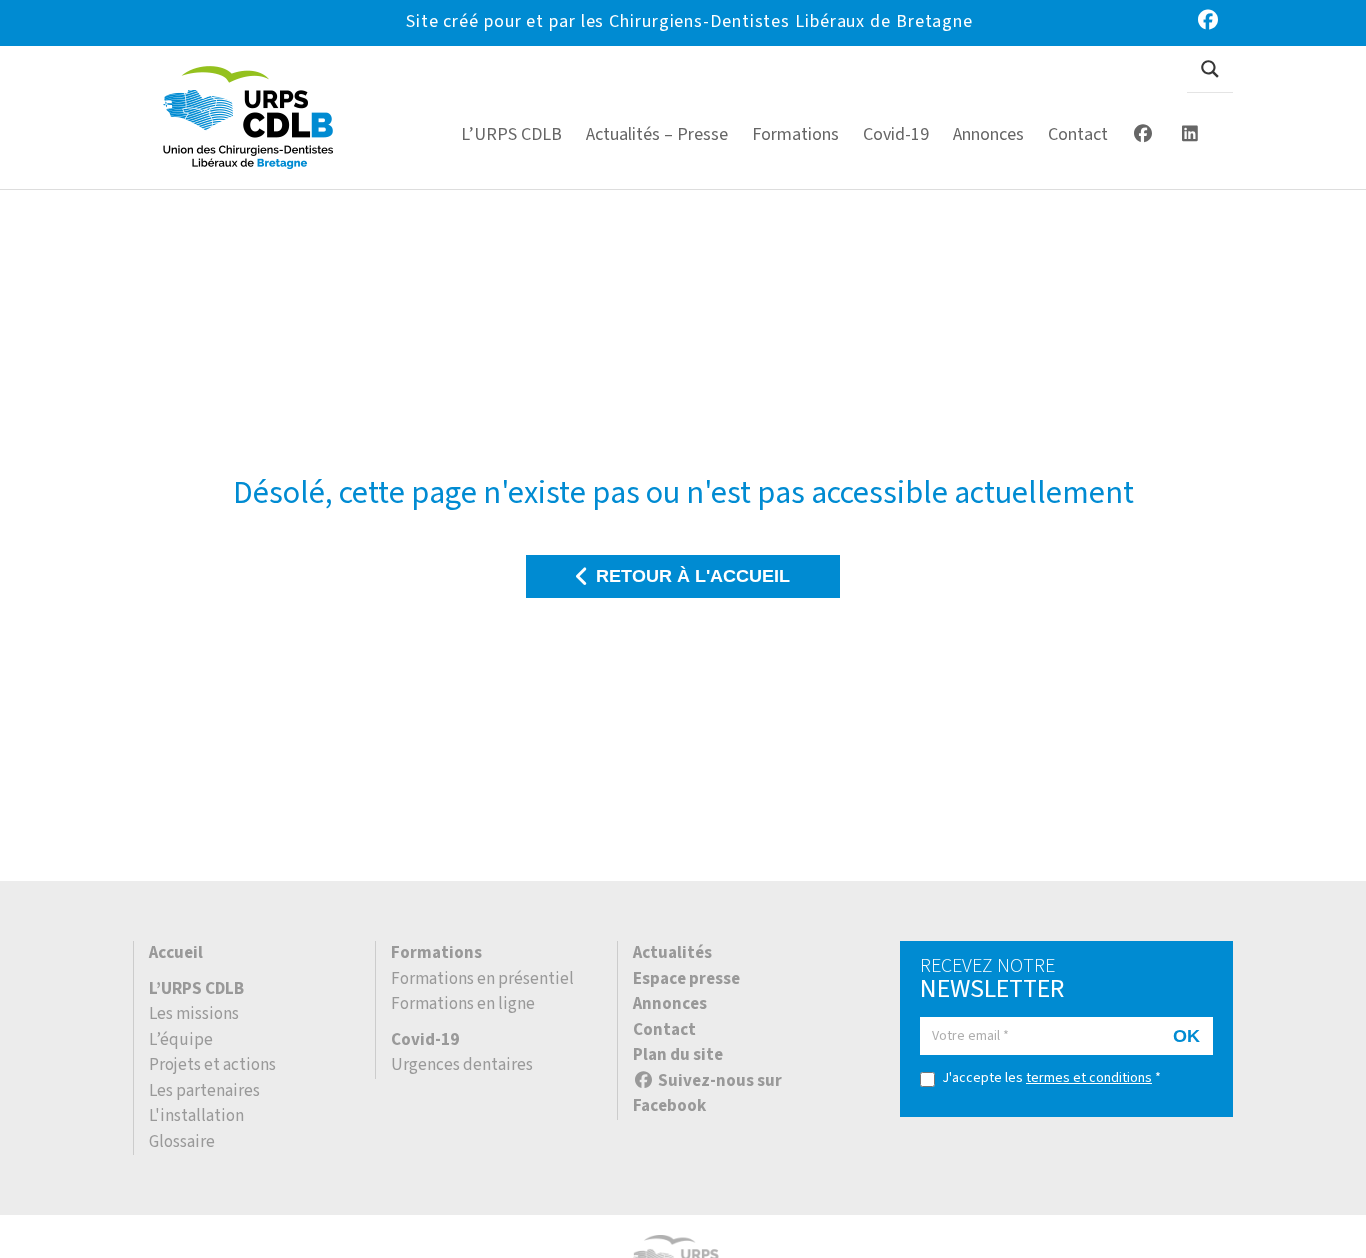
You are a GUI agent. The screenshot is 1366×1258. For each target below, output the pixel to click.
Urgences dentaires (462, 1065)
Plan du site (678, 1055)
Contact (664, 1030)
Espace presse (686, 979)
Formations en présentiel (482, 979)
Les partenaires (204, 1091)
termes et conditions (1089, 1078)
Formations (436, 953)
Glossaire (182, 1142)
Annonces (670, 1004)
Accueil (176, 953)
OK (1186, 1036)
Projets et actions (212, 1065)
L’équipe (181, 1040)
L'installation (196, 1116)
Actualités (672, 953)
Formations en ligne (463, 1004)
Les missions (194, 1014)
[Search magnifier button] (1210, 69)
